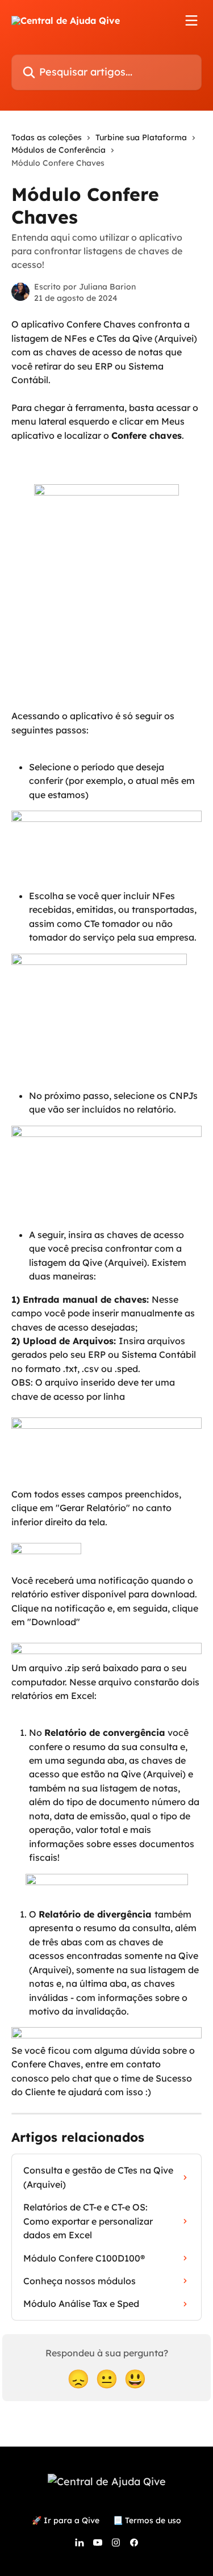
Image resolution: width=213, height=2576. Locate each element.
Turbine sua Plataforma (141, 137)
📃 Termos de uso (147, 2520)
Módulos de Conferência (59, 150)
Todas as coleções (47, 137)
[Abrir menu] (191, 20)
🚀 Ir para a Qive (66, 2520)
